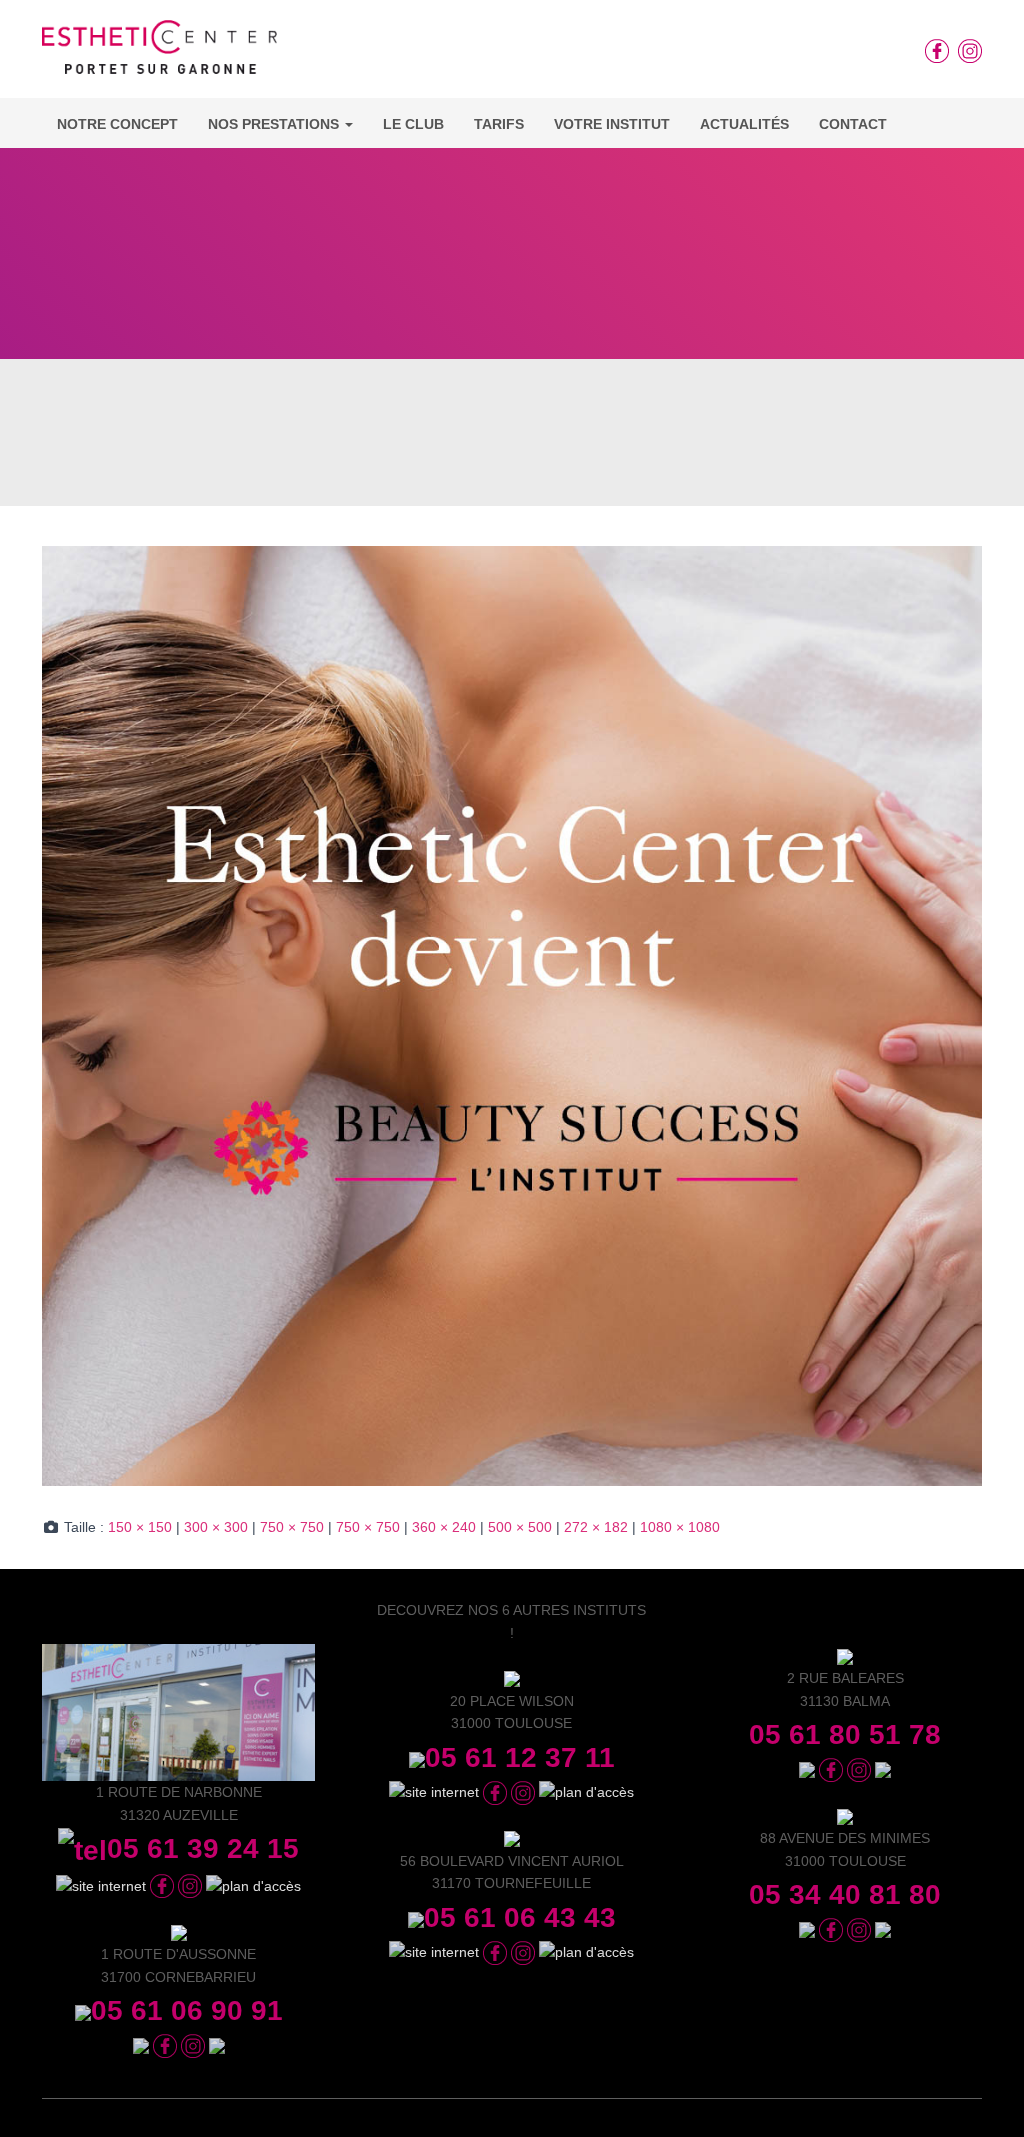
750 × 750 (292, 1527)
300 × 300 (216, 1527)
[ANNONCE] (512, 1015)
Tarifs (499, 124)
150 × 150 (140, 1527)
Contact (853, 124)
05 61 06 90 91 (187, 2010)
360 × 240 (444, 1527)
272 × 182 (596, 1527)
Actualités (744, 124)
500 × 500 (520, 1527)
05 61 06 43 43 (520, 1917)
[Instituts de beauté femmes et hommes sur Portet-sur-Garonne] (159, 54)
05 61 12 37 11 (520, 1757)
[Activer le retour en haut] (984, 2097)
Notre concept (117, 124)
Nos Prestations (275, 124)
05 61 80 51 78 (845, 1734)
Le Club (413, 124)
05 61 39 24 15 (203, 1848)
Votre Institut (612, 124)
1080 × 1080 (680, 1527)
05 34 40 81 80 (845, 1894)
